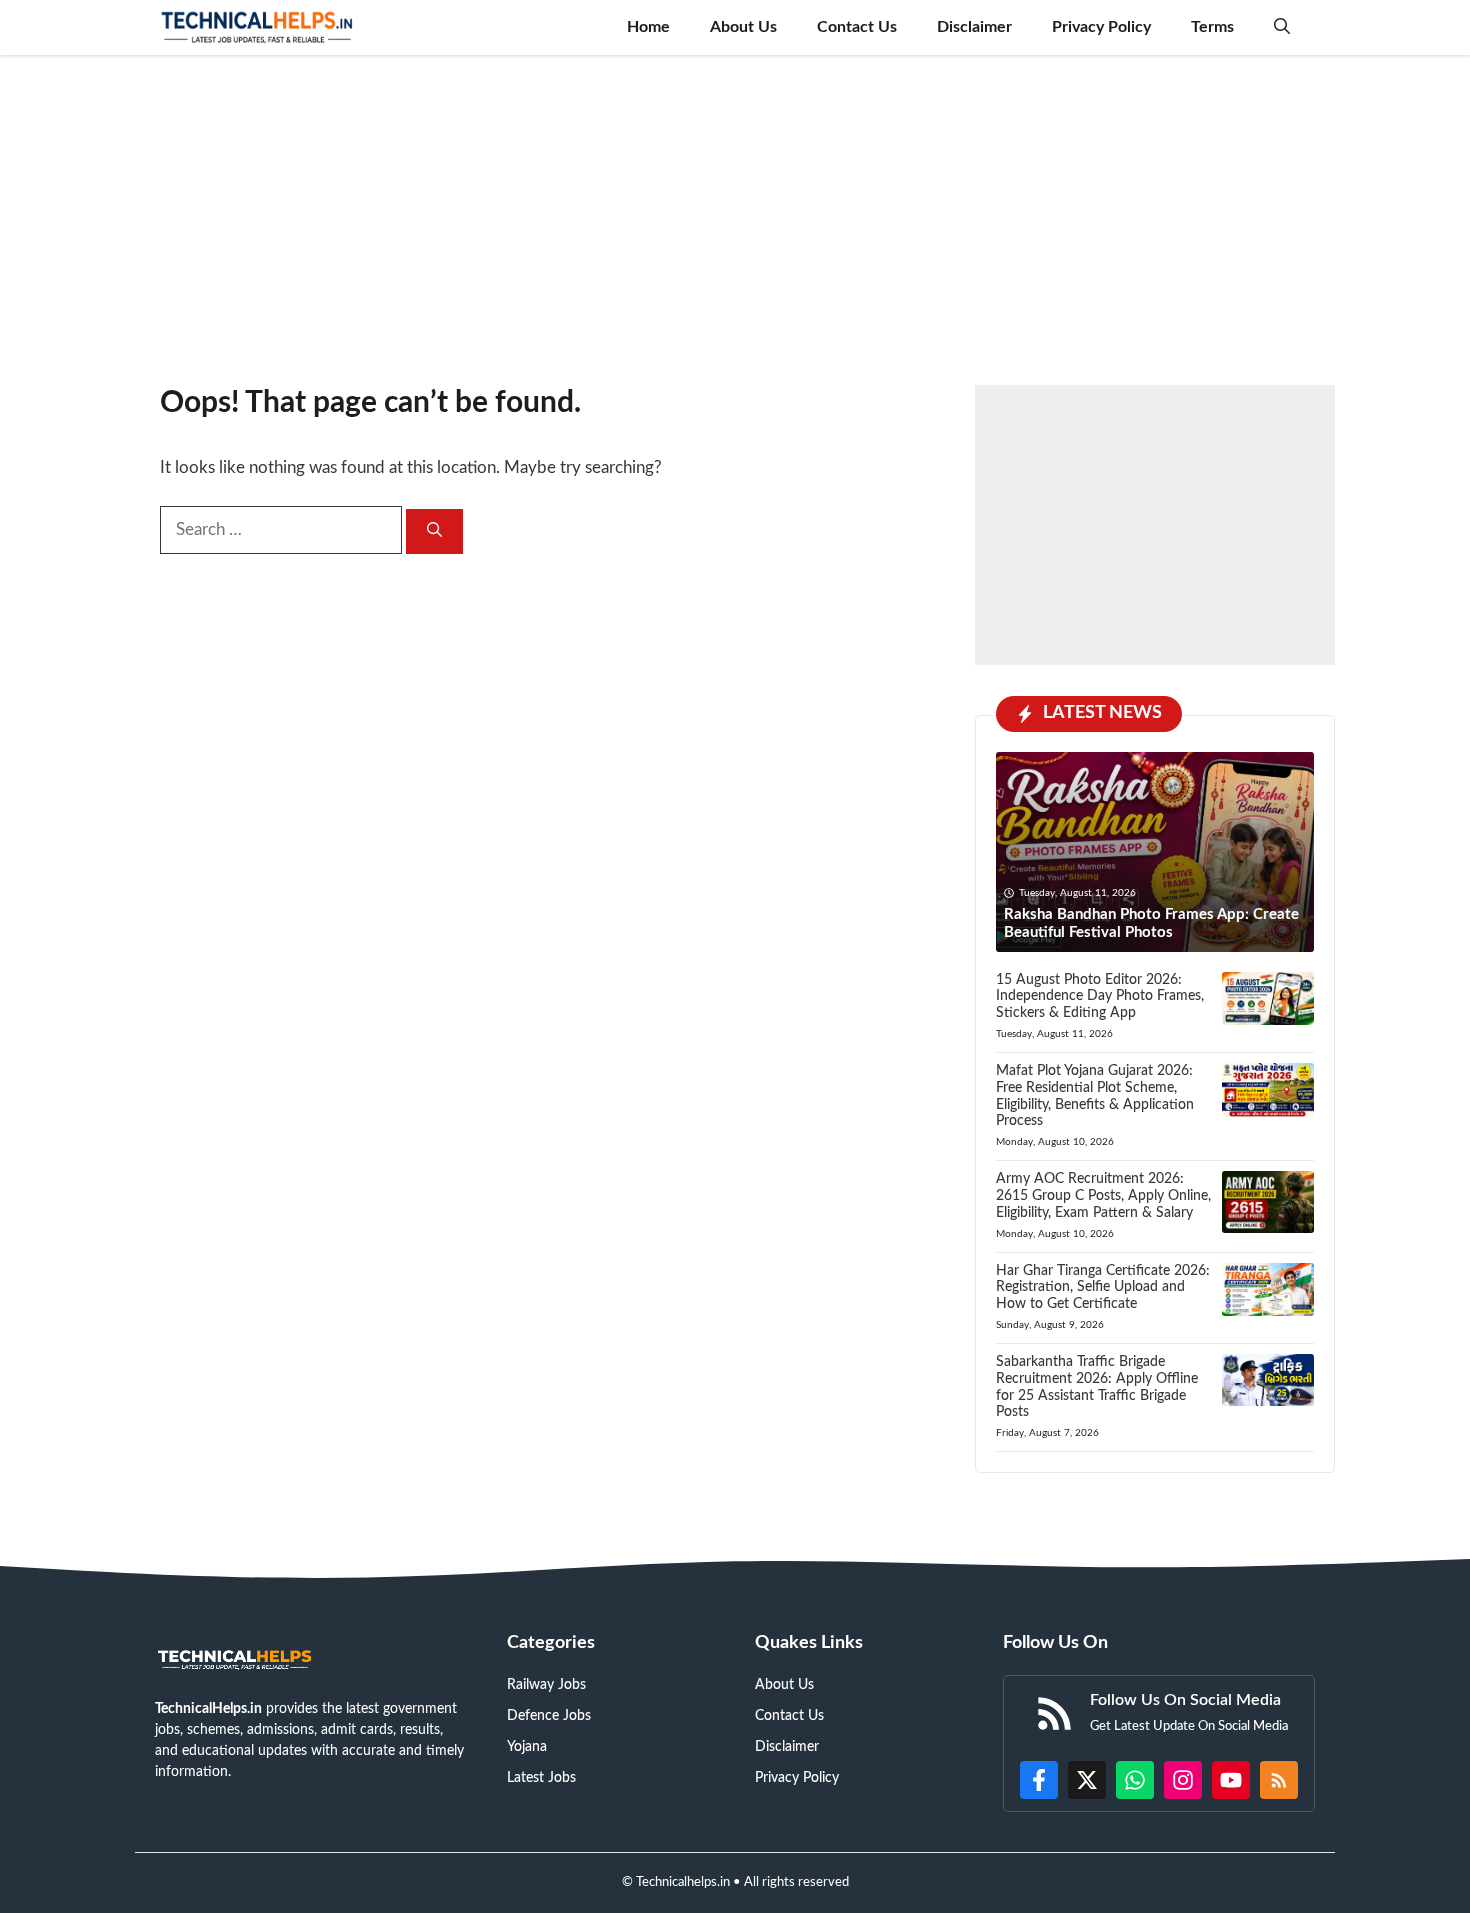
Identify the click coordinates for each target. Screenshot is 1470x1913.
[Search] (434, 531)
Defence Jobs (549, 1716)
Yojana (527, 1747)
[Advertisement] (735, 210)
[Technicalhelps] (258, 27)
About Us (743, 27)
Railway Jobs (546, 1685)
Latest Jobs (541, 1778)
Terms (1212, 27)
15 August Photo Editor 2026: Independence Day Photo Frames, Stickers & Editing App (1100, 997)
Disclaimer (974, 27)
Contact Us (857, 27)
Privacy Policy (1101, 27)
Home (648, 27)
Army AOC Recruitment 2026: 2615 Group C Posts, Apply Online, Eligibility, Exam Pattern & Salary (1103, 1196)
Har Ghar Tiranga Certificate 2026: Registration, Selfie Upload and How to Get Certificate (1103, 1288)
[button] (1282, 27)
